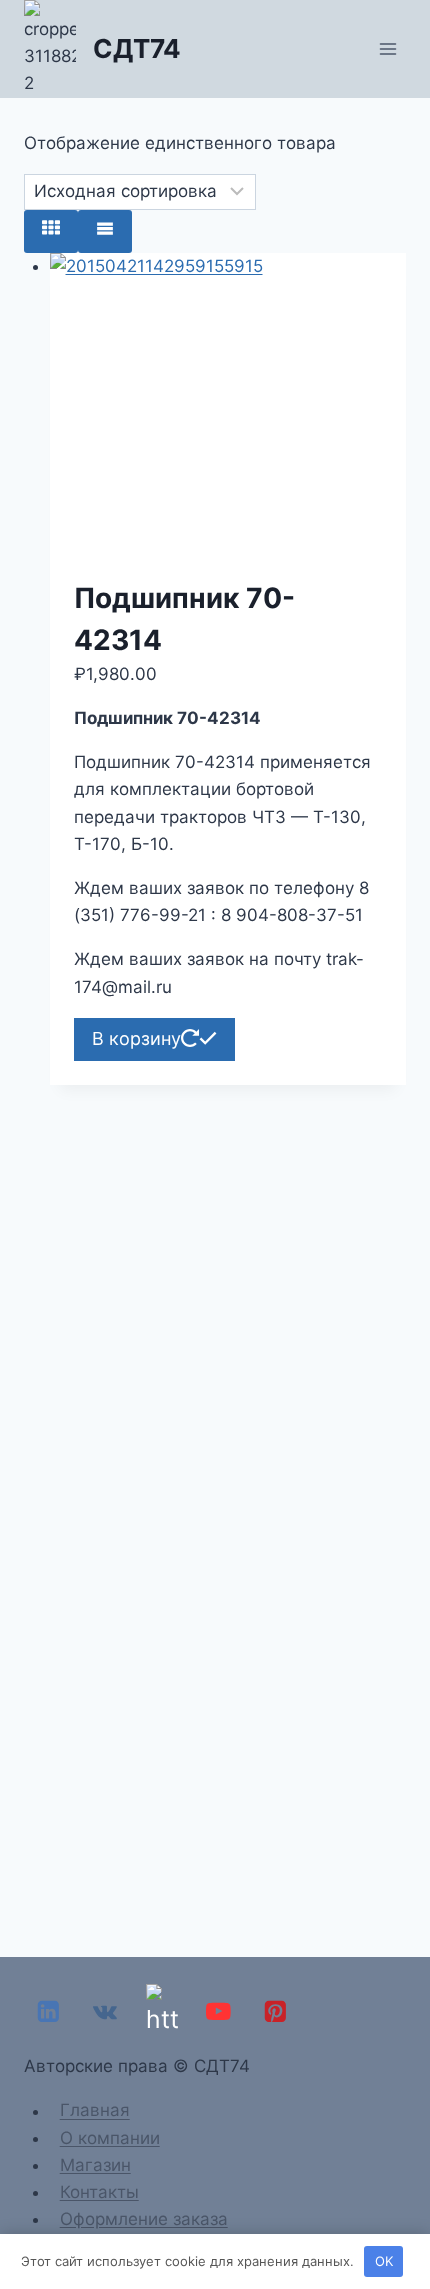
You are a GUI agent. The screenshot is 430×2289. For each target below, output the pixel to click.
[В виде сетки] (51, 231)
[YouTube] (218, 2011)
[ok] (161, 2011)
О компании (110, 2138)
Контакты (99, 2192)
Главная (95, 2111)
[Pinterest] (275, 2011)
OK (384, 2261)
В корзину (136, 1038)
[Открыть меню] (387, 48)
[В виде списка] (105, 231)
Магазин (95, 2165)
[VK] (105, 2011)
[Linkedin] (48, 2011)
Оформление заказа (144, 2219)
